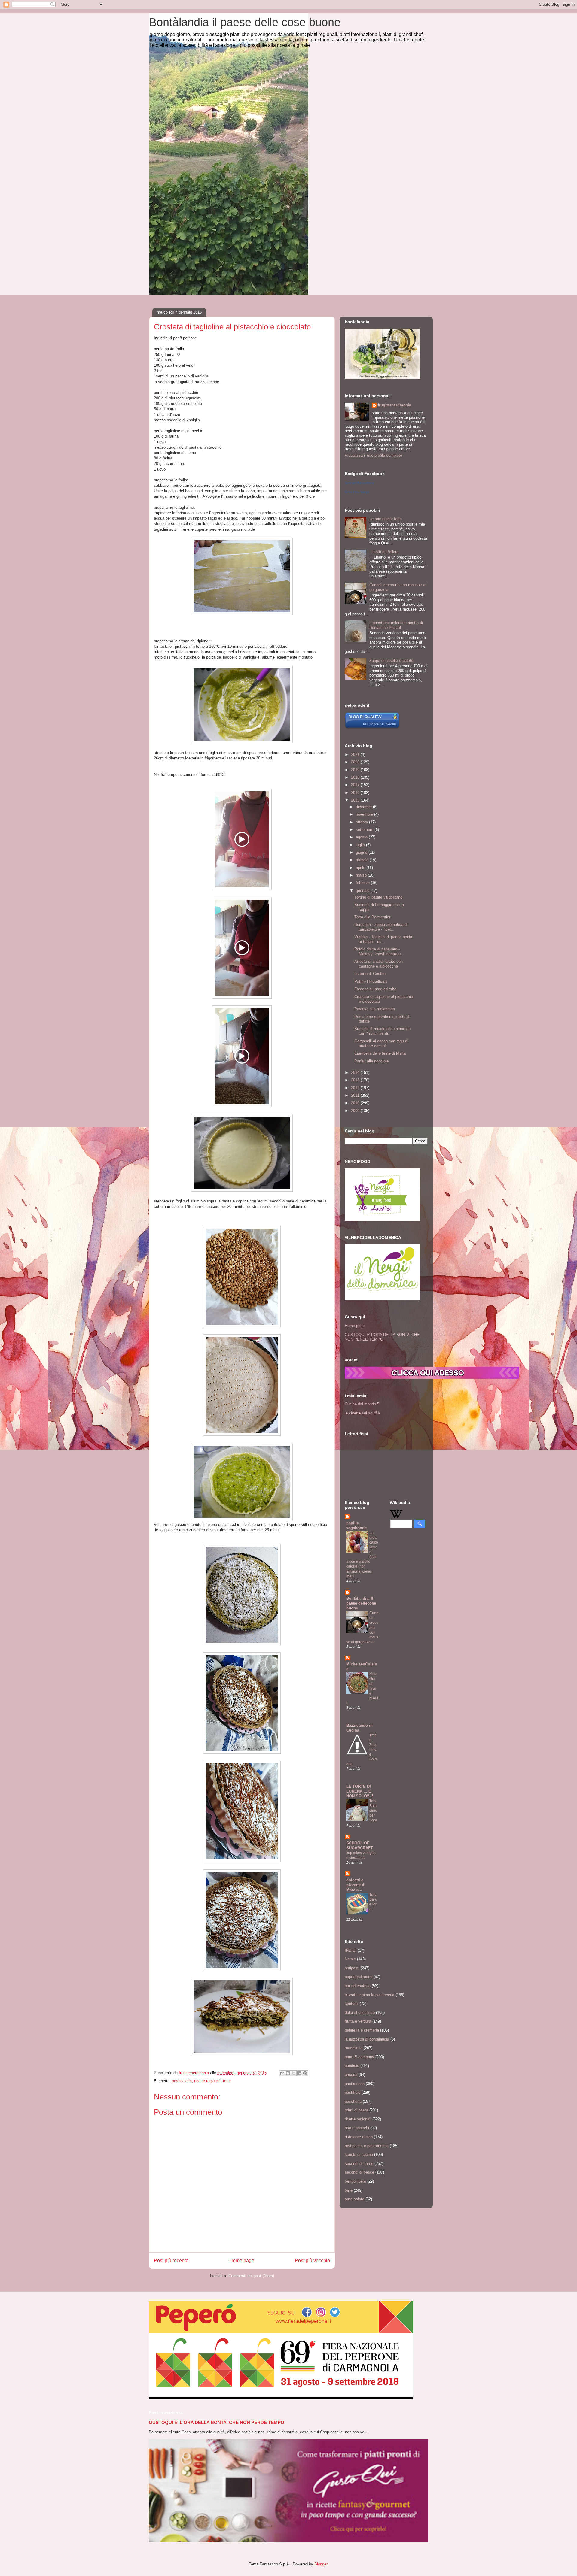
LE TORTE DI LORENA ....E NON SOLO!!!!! (360, 1791)
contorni (352, 2003)
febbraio (363, 883)
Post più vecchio (312, 2261)
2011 (356, 1095)
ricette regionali (207, 2081)
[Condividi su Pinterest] (305, 2073)
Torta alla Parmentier (372, 917)
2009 (356, 1111)
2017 (356, 785)
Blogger (321, 2564)
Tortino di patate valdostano (378, 897)
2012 (356, 1088)
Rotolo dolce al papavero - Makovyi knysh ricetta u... (379, 952)
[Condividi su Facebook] (299, 2073)
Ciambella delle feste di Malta (380, 1053)
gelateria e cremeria (362, 2030)
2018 (356, 777)
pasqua (351, 2075)
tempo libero (355, 2181)
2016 (356, 793)
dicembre (364, 807)
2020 (356, 762)
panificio (352, 2066)
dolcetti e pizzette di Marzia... (356, 1885)
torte (227, 2081)
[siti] (372, 727)
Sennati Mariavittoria (359, 483)
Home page (242, 2261)
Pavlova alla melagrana (375, 1009)
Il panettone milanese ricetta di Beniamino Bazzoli (396, 625)
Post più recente (171, 2261)
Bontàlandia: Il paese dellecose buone (361, 1603)
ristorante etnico (359, 2137)
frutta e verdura (358, 2021)
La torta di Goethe (370, 974)
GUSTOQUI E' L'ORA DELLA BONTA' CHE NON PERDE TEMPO (382, 1337)
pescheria (353, 2101)
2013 (356, 1080)
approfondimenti (359, 1977)
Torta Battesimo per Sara (374, 1811)
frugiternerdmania (394, 405)
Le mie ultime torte (386, 519)
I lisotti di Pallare (384, 552)
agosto (362, 837)
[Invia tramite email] (282, 2073)
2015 (356, 800)
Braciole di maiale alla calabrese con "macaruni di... (382, 1031)
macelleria (354, 2048)
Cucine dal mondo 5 (362, 1404)
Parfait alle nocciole (371, 1061)
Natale (350, 1959)
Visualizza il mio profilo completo (373, 455)
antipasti (352, 1968)
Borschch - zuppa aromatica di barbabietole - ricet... (381, 927)
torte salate (354, 2199)
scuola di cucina (359, 2155)
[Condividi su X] (294, 2073)
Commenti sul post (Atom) (251, 2276)
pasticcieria (182, 2081)
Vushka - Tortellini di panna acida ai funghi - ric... (383, 939)
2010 (356, 1103)
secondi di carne (359, 2164)
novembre (365, 814)
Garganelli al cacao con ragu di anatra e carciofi (381, 1043)
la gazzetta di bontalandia (367, 2039)
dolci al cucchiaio (360, 2012)
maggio (363, 860)
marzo (362, 875)
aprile (361, 868)
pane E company (359, 2057)
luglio (361, 845)
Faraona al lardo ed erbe (375, 989)
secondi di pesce (359, 2172)
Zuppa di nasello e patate (391, 661)
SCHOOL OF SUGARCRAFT (360, 1846)
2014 (356, 1073)
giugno (362, 852)
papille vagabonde (356, 1525)
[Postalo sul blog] (288, 2073)
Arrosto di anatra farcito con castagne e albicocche (379, 964)
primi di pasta (356, 2110)
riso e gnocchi (357, 2128)
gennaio (363, 891)
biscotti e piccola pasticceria (369, 1995)
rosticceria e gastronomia (367, 2146)
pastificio (353, 2092)
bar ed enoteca (358, 1986)
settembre (365, 830)
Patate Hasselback (371, 982)
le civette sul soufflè (362, 1413)
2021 (356, 755)
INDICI (351, 1950)
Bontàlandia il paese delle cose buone (245, 22)
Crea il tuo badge (357, 492)
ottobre (362, 822)
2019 (356, 770)
